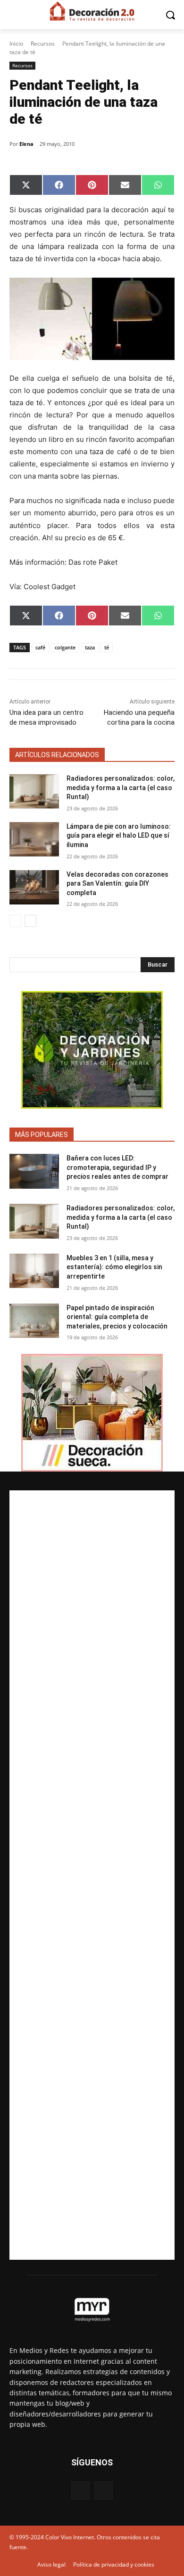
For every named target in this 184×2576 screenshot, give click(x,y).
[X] (104, 2491)
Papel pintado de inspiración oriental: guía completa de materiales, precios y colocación (117, 1317)
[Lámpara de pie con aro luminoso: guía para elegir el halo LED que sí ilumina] (34, 840)
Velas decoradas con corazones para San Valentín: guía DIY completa (117, 884)
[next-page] (30, 921)
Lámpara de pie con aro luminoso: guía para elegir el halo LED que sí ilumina (119, 836)
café (40, 647)
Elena (26, 144)
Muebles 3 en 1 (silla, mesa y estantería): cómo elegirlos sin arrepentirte (114, 1267)
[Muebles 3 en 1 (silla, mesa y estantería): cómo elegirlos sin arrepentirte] (34, 1271)
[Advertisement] (92, 1875)
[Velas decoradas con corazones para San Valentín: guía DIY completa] (34, 888)
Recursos (43, 44)
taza (90, 647)
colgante (65, 647)
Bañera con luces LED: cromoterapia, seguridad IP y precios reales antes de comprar (117, 1167)
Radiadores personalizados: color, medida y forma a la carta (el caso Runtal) (121, 788)
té (107, 647)
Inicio (16, 44)
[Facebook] (80, 2491)
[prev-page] (15, 921)
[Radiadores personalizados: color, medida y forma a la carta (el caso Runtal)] (34, 792)
